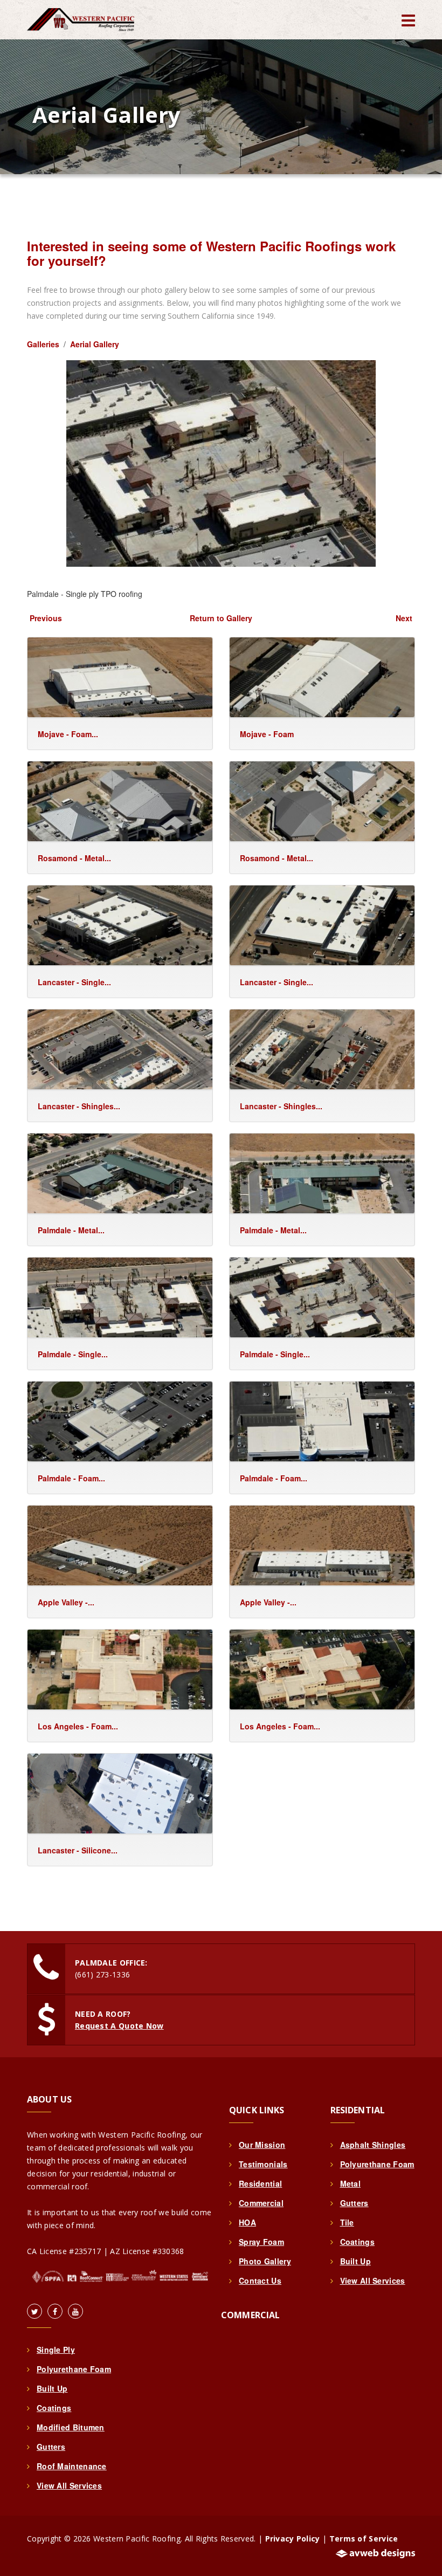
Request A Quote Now (119, 2026)
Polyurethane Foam (74, 2369)
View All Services (69, 2485)
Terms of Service (364, 2539)
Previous (46, 618)
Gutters (51, 2447)
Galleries (43, 344)
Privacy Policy (293, 2539)
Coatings (54, 2408)
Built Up (52, 2388)
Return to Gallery (221, 618)
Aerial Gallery (95, 344)
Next (404, 618)
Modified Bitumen (71, 2427)
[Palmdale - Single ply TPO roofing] (221, 462)
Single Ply (56, 2350)
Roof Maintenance (72, 2466)
